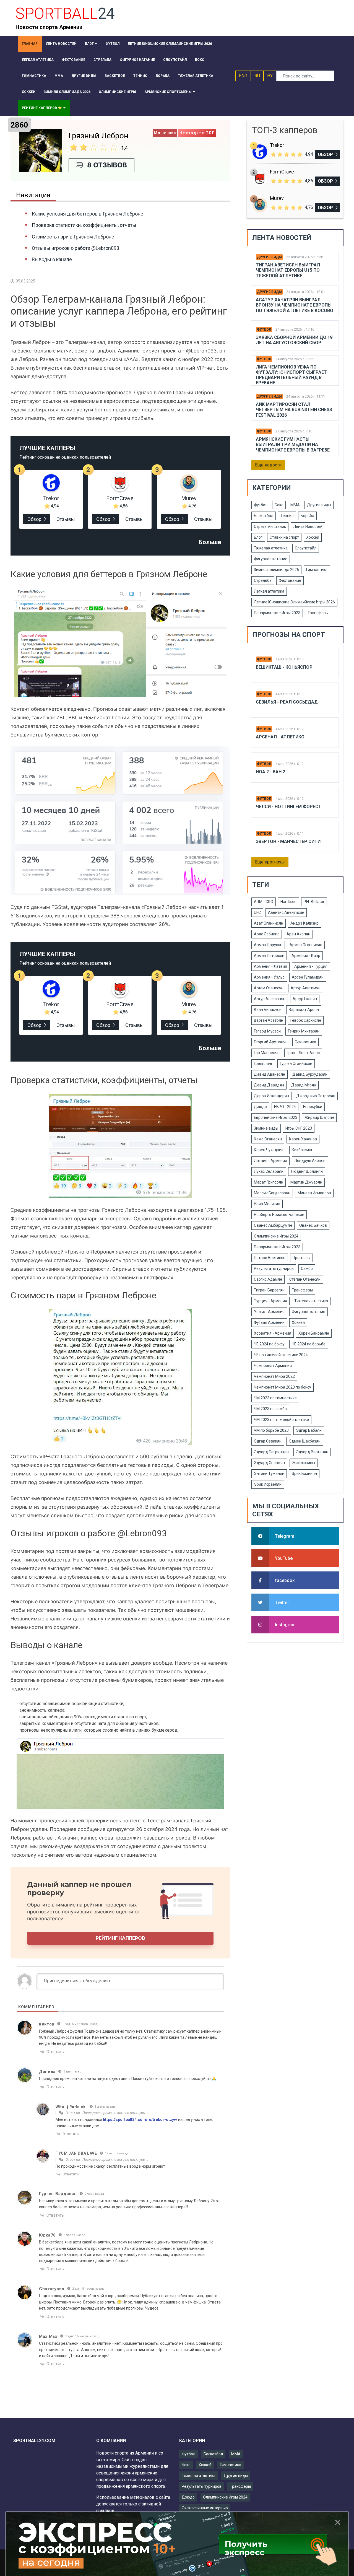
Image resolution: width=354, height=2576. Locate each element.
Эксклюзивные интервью (205, 2508)
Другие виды (269, 257)
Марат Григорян (269, 1182)
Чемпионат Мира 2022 (274, 1376)
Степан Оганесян (305, 1279)
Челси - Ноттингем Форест (289, 807)
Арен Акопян (298, 934)
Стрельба (263, 580)
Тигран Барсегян (269, 1290)
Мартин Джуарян (306, 1182)
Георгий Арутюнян (271, 1042)
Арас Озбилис (267, 934)
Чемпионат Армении (273, 1366)
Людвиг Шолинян (307, 1171)
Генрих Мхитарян (304, 1031)
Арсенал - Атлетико (280, 737)
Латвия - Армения (270, 1161)
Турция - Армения (270, 1301)
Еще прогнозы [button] (270, 862)
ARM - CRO (264, 902)
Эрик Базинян (304, 1474)
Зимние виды (266, 1128)
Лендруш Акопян (310, 1161)
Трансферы (318, 613)
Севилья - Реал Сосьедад (287, 702)
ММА (295, 505)
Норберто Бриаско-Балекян (279, 1215)
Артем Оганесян (269, 988)
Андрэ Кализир (304, 923)
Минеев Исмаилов (314, 1193)
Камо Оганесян (268, 1139)
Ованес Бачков (313, 1225)
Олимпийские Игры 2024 (276, 1236)
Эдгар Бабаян (309, 1430)
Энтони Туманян (269, 1474)
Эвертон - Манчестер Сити (288, 841)
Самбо (307, 1268)
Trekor (51, 498)
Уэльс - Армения (269, 1312)
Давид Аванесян (270, 1074)
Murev (189, 498)
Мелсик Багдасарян (272, 1193)
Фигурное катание (271, 559)
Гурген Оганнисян (296, 1063)
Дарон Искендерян (271, 1096)
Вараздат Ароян (304, 1010)
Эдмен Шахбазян (305, 1441)
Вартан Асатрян (269, 1020)
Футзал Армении (269, 1322)
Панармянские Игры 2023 (277, 613)
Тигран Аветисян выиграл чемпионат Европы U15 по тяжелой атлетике (288, 270)
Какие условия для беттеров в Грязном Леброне (88, 214)
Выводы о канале (52, 259)
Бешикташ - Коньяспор (284, 667)
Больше (210, 542)
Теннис (287, 516)
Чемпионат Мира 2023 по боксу (283, 1387)
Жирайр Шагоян (319, 1117)
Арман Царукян (268, 945)
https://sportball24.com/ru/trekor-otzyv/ (140, 2120)
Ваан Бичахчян (268, 1010)
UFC (257, 912)
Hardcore (288, 902)
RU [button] (257, 76)
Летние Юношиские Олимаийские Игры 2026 (294, 602)
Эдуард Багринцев (271, 1452)
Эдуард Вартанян (312, 1452)
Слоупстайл (306, 548)
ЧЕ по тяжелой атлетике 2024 (281, 1355)
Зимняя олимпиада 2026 (276, 570)
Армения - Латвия (270, 966)
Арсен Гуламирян (308, 977)
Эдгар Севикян (268, 1441)
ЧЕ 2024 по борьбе (309, 1344)
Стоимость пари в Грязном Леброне (73, 237)
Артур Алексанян (270, 999)
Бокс (279, 505)
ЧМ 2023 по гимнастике (275, 1398)
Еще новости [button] (268, 465)
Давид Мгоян (304, 1085)
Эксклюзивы (304, 1463)
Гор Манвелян (267, 1053)
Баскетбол (264, 516)
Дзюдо (260, 1107)
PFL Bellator (314, 902)
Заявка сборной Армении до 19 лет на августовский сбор (294, 340)
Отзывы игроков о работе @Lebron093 (76, 248)
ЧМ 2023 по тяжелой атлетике (281, 1420)
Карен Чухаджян (269, 1150)
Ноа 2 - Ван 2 (270, 772)
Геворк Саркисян (306, 1020)
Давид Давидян (269, 1085)
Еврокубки (313, 1107)
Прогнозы (301, 1258)
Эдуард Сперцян (269, 1463)
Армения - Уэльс (269, 977)
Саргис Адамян (268, 1279)
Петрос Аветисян (270, 1258)
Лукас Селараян (269, 1171)
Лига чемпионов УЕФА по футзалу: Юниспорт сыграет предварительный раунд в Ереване (291, 375)
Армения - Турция (311, 966)
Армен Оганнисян (306, 945)
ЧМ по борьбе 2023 (271, 1430)
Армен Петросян (269, 956)
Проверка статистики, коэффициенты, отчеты (84, 225)
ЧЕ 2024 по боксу (269, 1344)
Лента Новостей (308, 526)
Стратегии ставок (270, 526)
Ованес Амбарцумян (273, 1225)
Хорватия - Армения (273, 1333)
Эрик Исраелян (268, 1484)
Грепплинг (263, 1063)
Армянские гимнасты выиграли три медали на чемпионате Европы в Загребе (293, 444)
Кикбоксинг (302, 1150)
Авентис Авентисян (286, 912)
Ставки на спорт (284, 537)
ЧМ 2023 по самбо (270, 1409)
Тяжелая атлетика (271, 548)
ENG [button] (243, 76)
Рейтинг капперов (120, 1938)
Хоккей (313, 537)
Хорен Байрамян (314, 1333)
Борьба (307, 516)
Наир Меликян (267, 1204)
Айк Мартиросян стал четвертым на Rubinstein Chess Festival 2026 (294, 410)
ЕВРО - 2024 (285, 1107)
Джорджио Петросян (316, 1096)
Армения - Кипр (306, 956)
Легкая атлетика (269, 591)
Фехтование (290, 580)
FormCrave (120, 498)
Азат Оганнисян (269, 923)
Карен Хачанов (303, 1139)
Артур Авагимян (306, 988)
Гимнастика (317, 570)
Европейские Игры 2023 (276, 1117)
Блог (258, 537)
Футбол (264, 330)
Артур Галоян (305, 999)
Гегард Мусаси (267, 1031)
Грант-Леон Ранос (303, 1053)
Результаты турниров (274, 1268)
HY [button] (270, 76)
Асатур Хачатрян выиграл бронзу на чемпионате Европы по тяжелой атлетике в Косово (295, 305)
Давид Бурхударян (310, 1074)
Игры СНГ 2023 (299, 1128)
